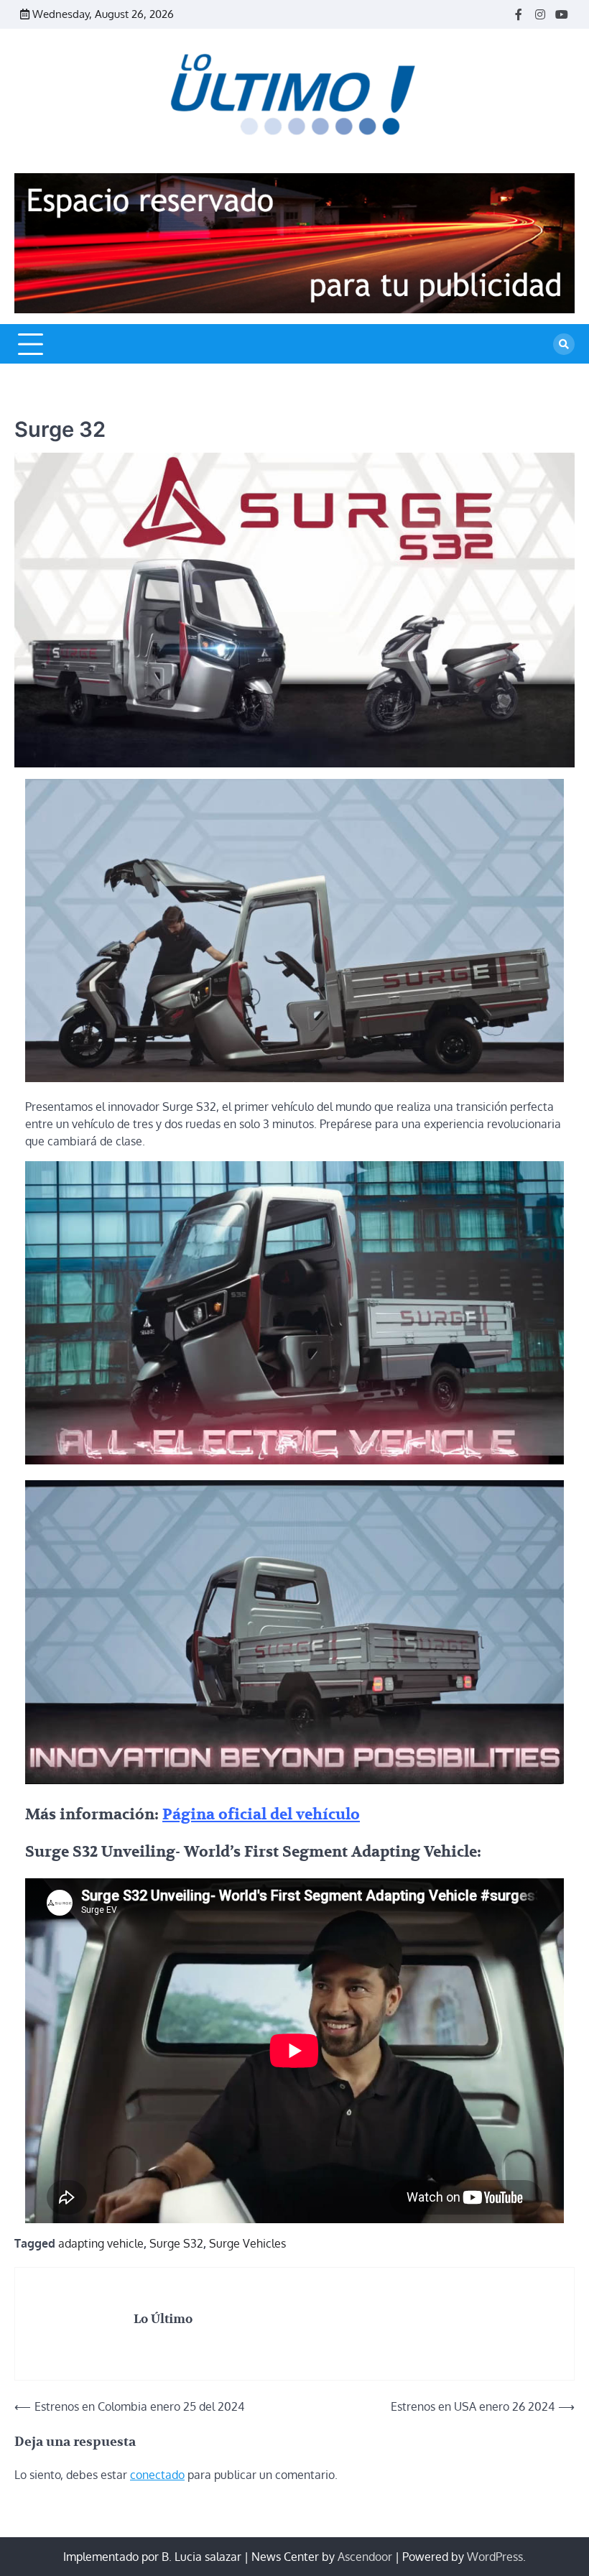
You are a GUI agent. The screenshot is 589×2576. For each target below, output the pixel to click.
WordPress (495, 2557)
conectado (157, 2475)
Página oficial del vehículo (261, 1815)
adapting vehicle (101, 2243)
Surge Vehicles (247, 2243)
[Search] (564, 344)
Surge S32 (176, 2243)
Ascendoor (365, 2557)
